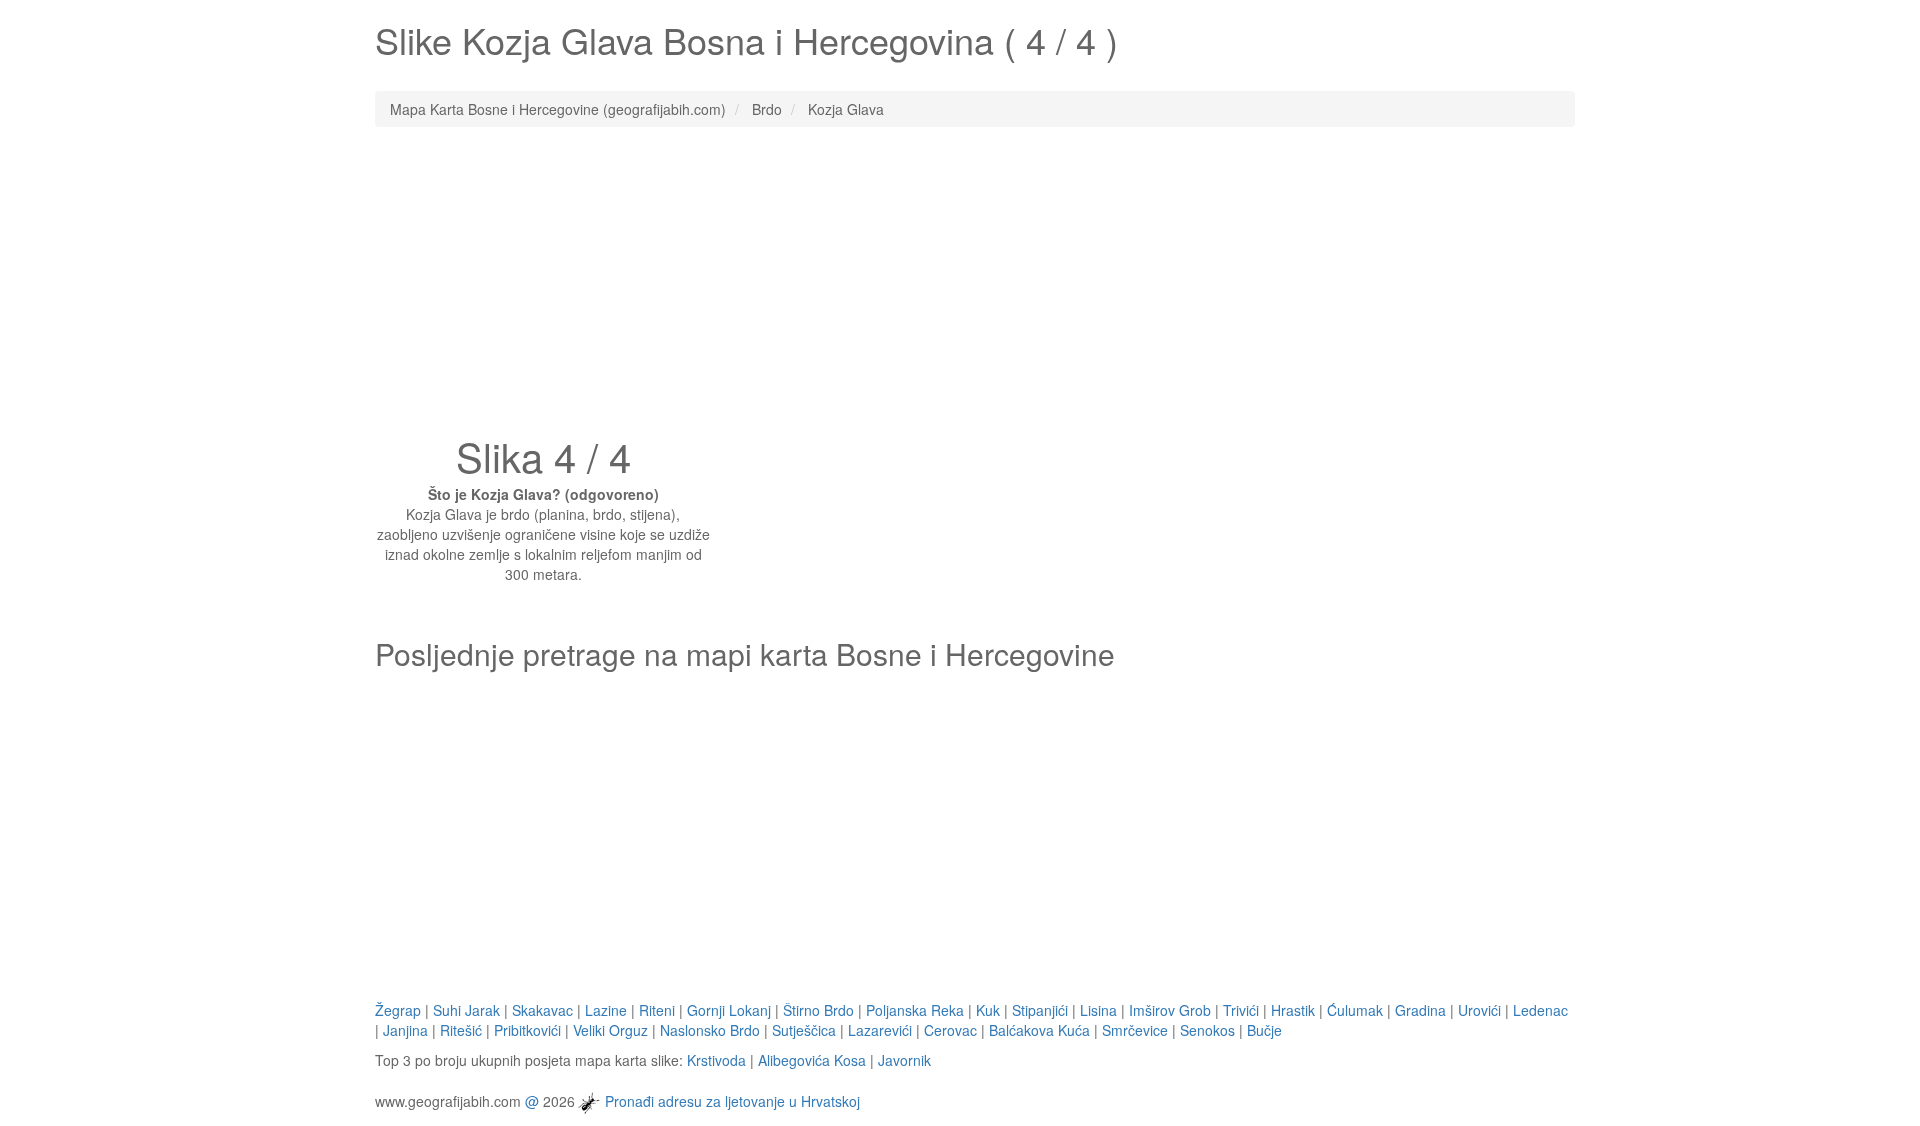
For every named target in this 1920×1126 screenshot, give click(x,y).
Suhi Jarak (466, 1010)
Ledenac (1540, 1010)
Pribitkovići (527, 1030)
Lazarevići (880, 1030)
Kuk (988, 1010)
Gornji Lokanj (729, 1010)
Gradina (1420, 1010)
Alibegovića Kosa (812, 1060)
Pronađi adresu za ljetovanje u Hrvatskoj (732, 1100)
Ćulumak (1355, 1010)
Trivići (1241, 1010)
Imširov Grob (1170, 1010)
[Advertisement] (960, 287)
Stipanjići (1040, 1010)
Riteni (657, 1010)
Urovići (1479, 1010)
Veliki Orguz (610, 1030)
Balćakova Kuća (1039, 1030)
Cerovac (950, 1030)
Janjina (405, 1030)
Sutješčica (804, 1030)
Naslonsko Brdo (710, 1030)
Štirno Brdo (818, 1010)
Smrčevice (1135, 1030)
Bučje (1264, 1030)
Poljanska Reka (915, 1010)
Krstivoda (716, 1060)
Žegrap (398, 1010)
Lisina (1098, 1010)
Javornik (904, 1060)
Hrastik (1293, 1010)
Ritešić (461, 1030)
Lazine (606, 1010)
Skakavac (542, 1010)
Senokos (1207, 1030)
